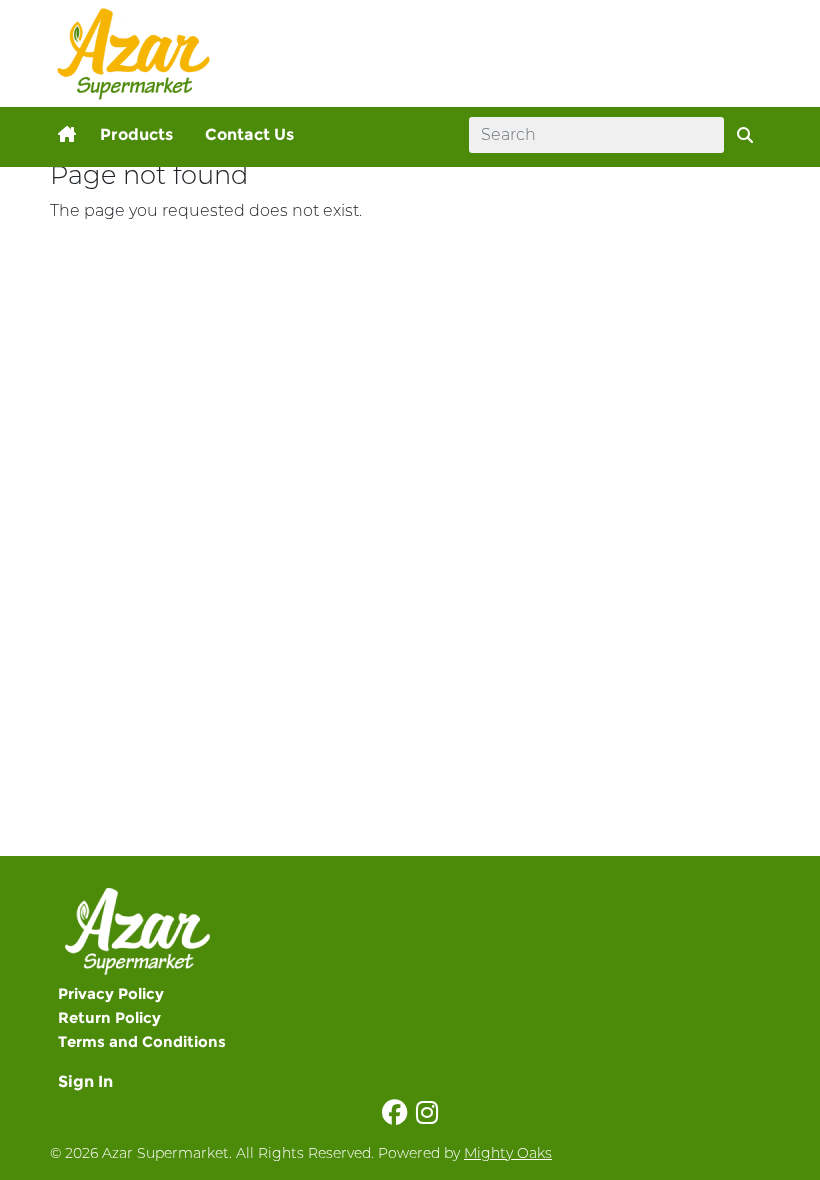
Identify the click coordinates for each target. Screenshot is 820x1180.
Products (136, 134)
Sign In (85, 1081)
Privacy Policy (111, 993)
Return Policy (109, 1017)
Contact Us (249, 134)
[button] (67, 134)
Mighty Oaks (508, 1153)
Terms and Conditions (142, 1041)
